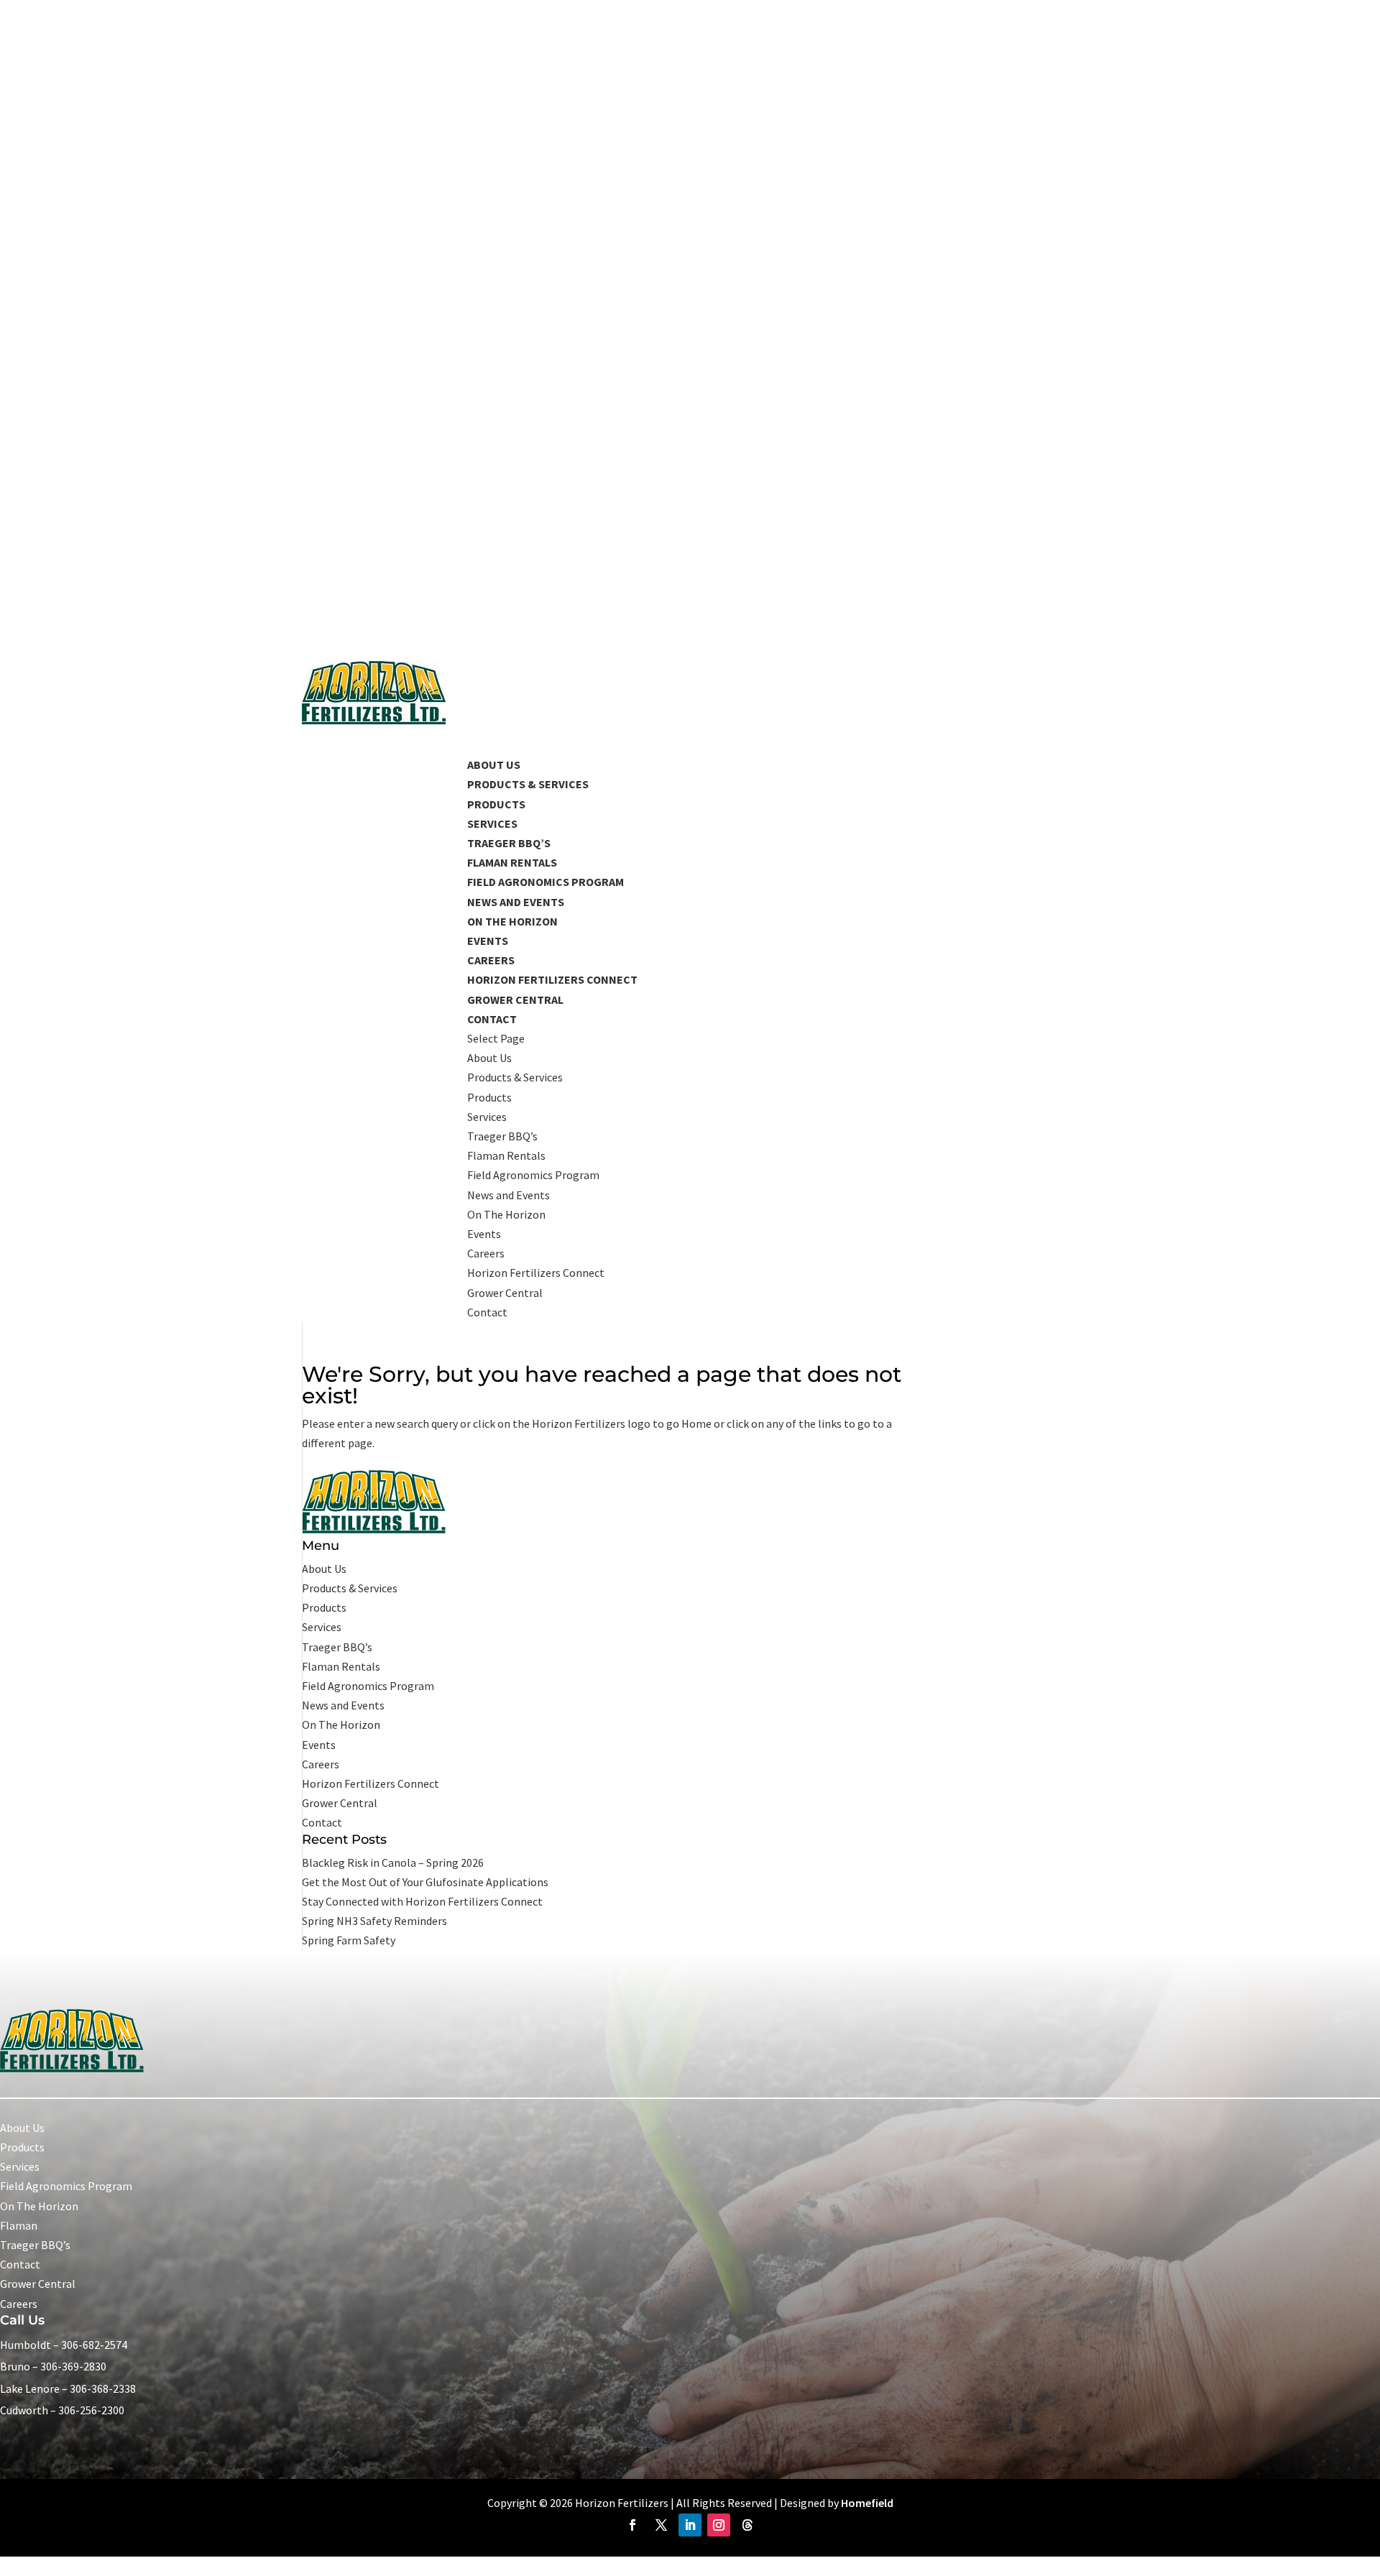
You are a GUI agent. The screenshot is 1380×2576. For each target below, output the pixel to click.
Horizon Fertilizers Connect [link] (536, 1273)
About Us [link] (489, 1058)
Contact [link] (487, 1312)
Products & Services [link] (528, 784)
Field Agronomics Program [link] (533, 1175)
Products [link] (496, 804)
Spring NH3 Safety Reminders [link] (374, 1921)
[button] (773, 1176)
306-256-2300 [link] (91, 2410)
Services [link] (492, 823)
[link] (374, 720)
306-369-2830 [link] (73, 2366)
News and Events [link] (509, 1195)
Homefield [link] (867, 2503)
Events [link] (488, 941)
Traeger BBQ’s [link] (509, 843)
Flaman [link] (19, 2225)
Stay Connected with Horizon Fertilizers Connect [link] (422, 1901)
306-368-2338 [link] (103, 2388)
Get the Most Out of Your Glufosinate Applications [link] (425, 1882)
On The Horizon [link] (512, 921)
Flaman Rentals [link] (512, 862)
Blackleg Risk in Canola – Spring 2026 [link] (393, 1862)
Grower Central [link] (505, 1293)
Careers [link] (491, 960)
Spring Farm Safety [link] (349, 1940)
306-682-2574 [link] (94, 2345)
